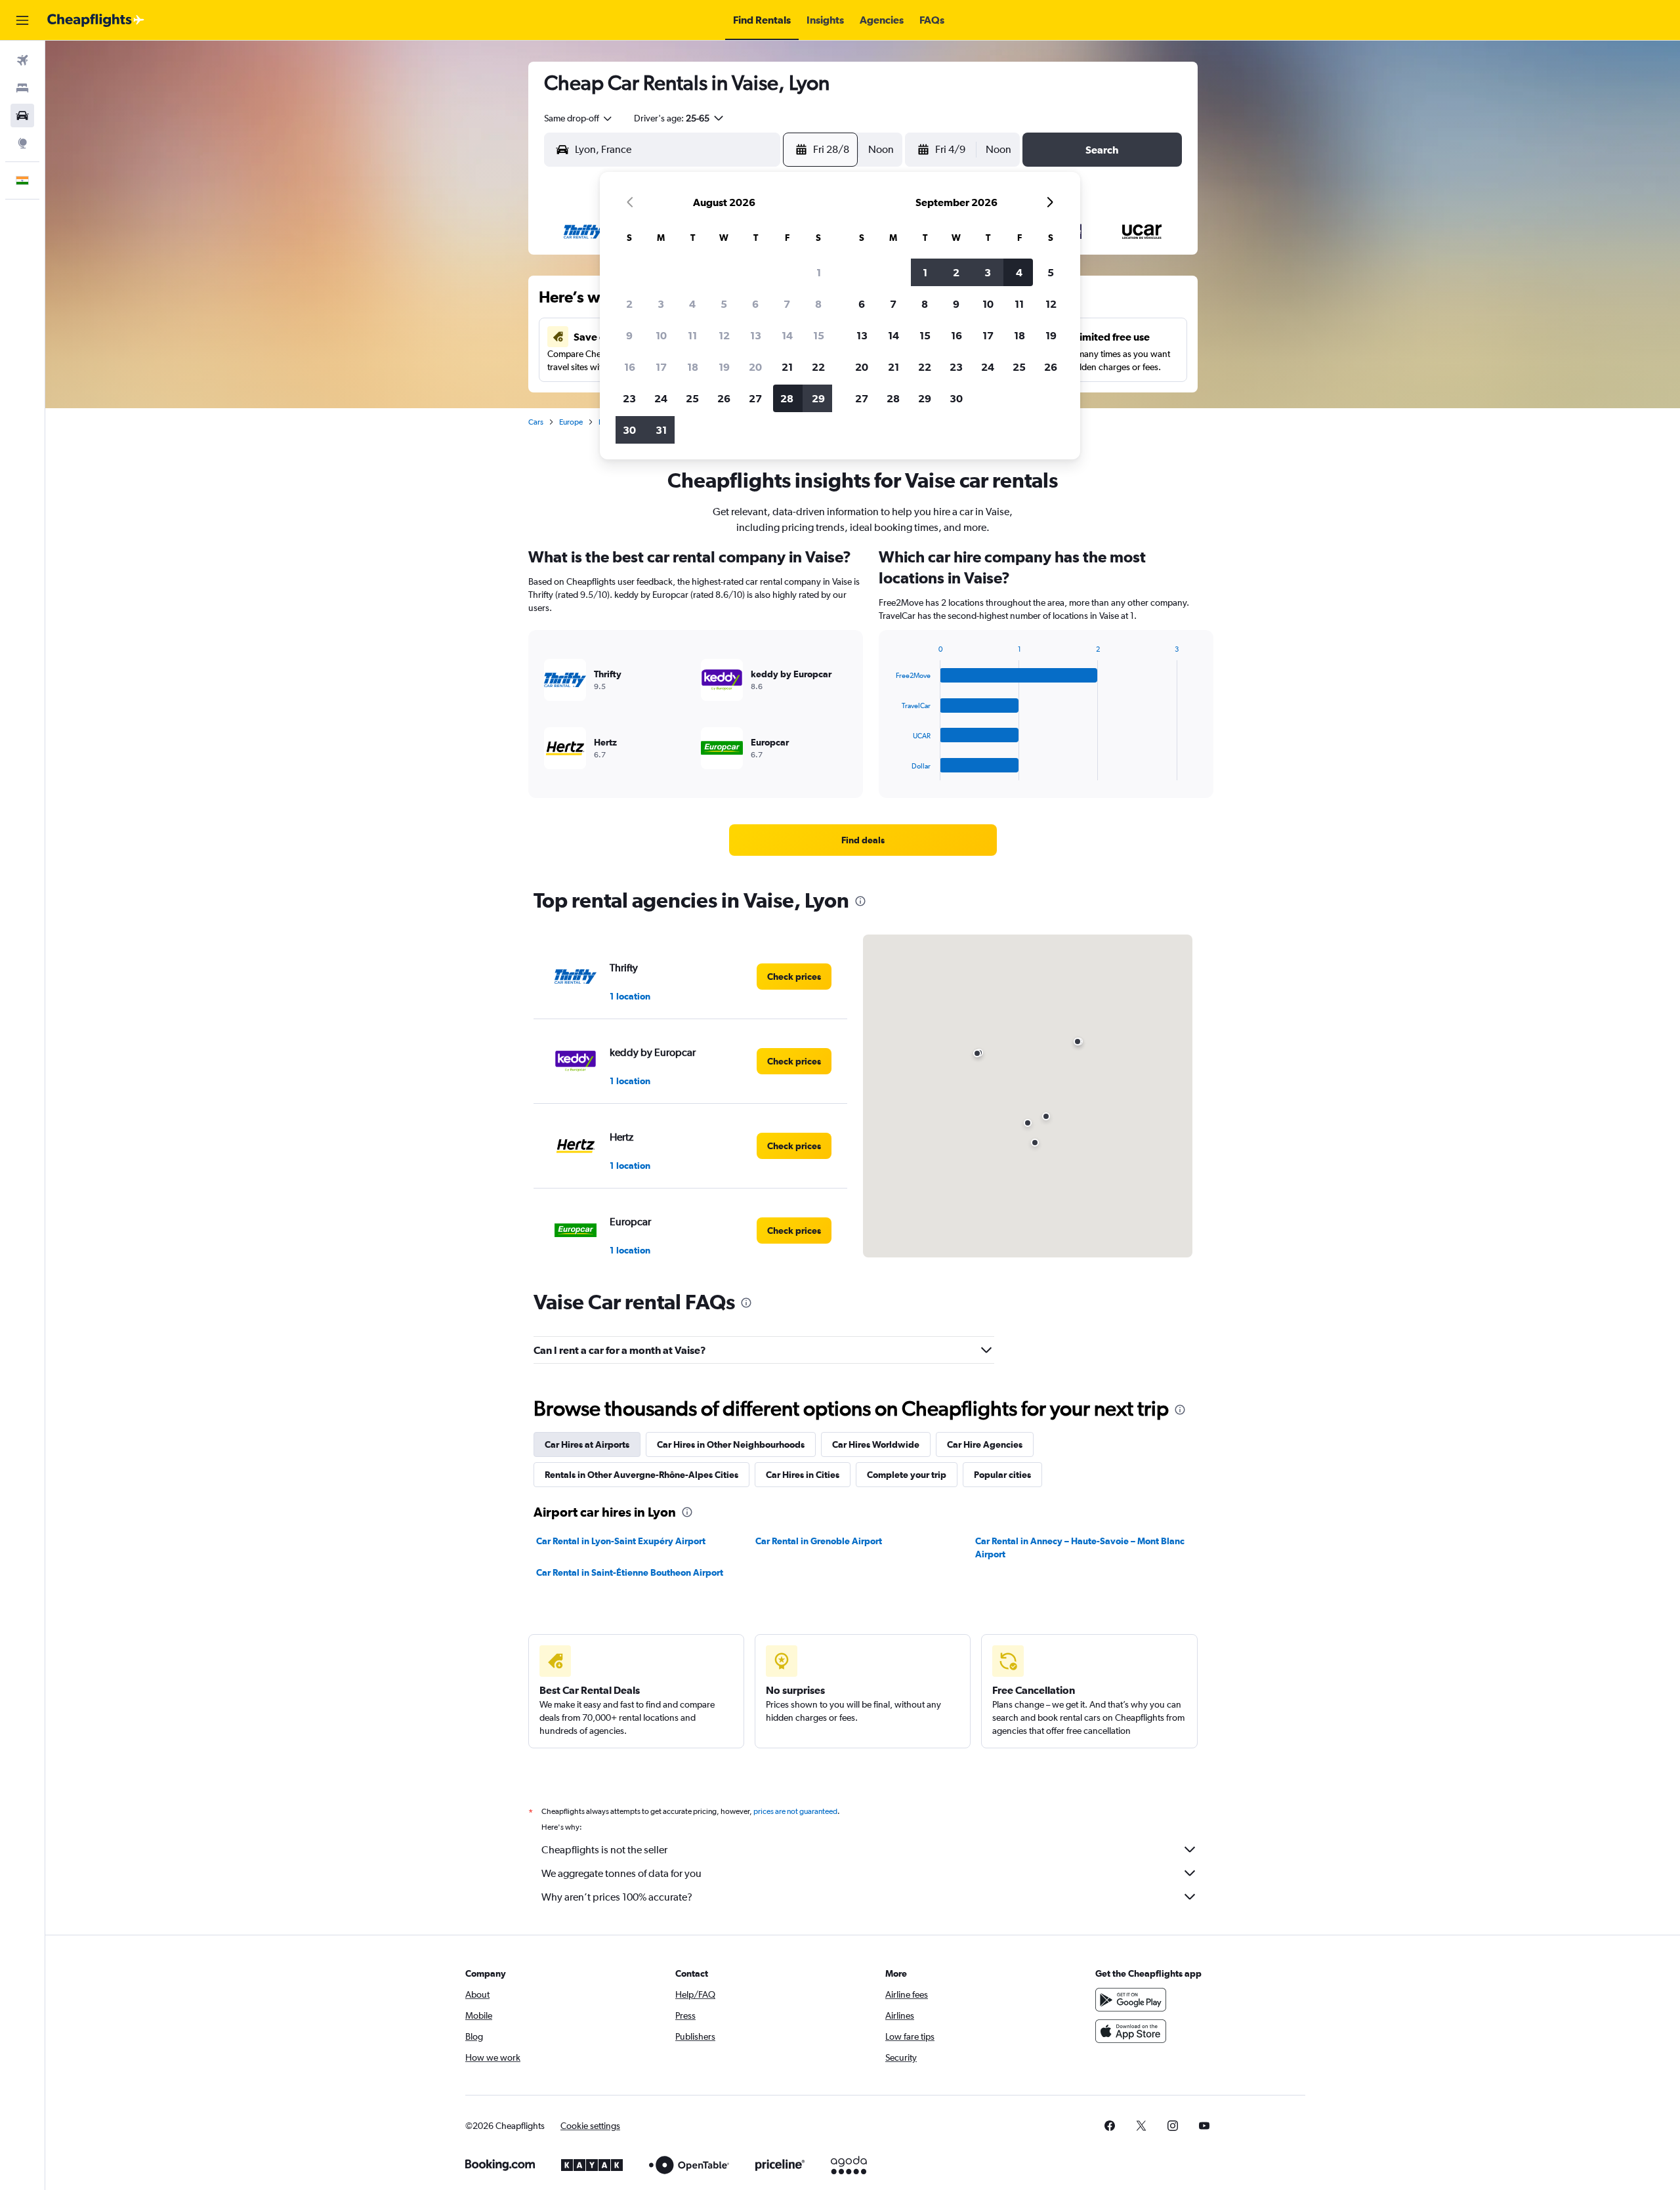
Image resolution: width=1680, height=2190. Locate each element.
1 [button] (819, 272)
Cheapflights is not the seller (604, 1850)
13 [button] (756, 335)
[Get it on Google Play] (1131, 2000)
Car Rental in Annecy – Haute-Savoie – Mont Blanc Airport (1080, 1548)
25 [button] (692, 398)
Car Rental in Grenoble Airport (819, 1541)
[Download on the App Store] (1131, 2031)
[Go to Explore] (22, 143)
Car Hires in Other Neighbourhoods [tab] (731, 1444)
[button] (22, 20)
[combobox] (579, 118)
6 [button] (755, 304)
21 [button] (787, 367)
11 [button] (692, 335)
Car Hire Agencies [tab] (985, 1444)
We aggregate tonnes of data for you (621, 1873)
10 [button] (661, 335)
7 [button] (787, 304)
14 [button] (787, 335)
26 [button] (724, 398)
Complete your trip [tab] (907, 1475)
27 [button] (755, 398)
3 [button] (661, 304)
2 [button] (629, 304)
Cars (536, 422)
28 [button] (787, 398)
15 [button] (819, 335)
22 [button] (818, 367)
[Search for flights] (22, 60)
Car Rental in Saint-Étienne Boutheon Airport (630, 1572)
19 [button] (724, 367)
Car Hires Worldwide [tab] (876, 1444)
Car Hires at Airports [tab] (587, 1444)
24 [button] (661, 398)
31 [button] (661, 430)
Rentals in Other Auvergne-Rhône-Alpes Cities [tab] (641, 1475)
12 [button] (724, 335)
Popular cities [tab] (1002, 1475)
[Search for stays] (22, 88)
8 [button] (818, 304)
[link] (863, 840)
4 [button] (692, 304)
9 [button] (629, 335)
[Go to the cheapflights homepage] (96, 20)
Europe (571, 422)
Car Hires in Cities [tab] (803, 1475)
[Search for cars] (22, 116)
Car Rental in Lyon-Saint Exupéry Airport (621, 1541)
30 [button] (629, 430)
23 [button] (629, 398)
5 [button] (724, 304)
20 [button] (755, 367)
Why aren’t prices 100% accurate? (617, 1897)
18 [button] (693, 367)
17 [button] (661, 367)
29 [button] (818, 398)
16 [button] (630, 367)
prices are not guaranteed (795, 1811)
